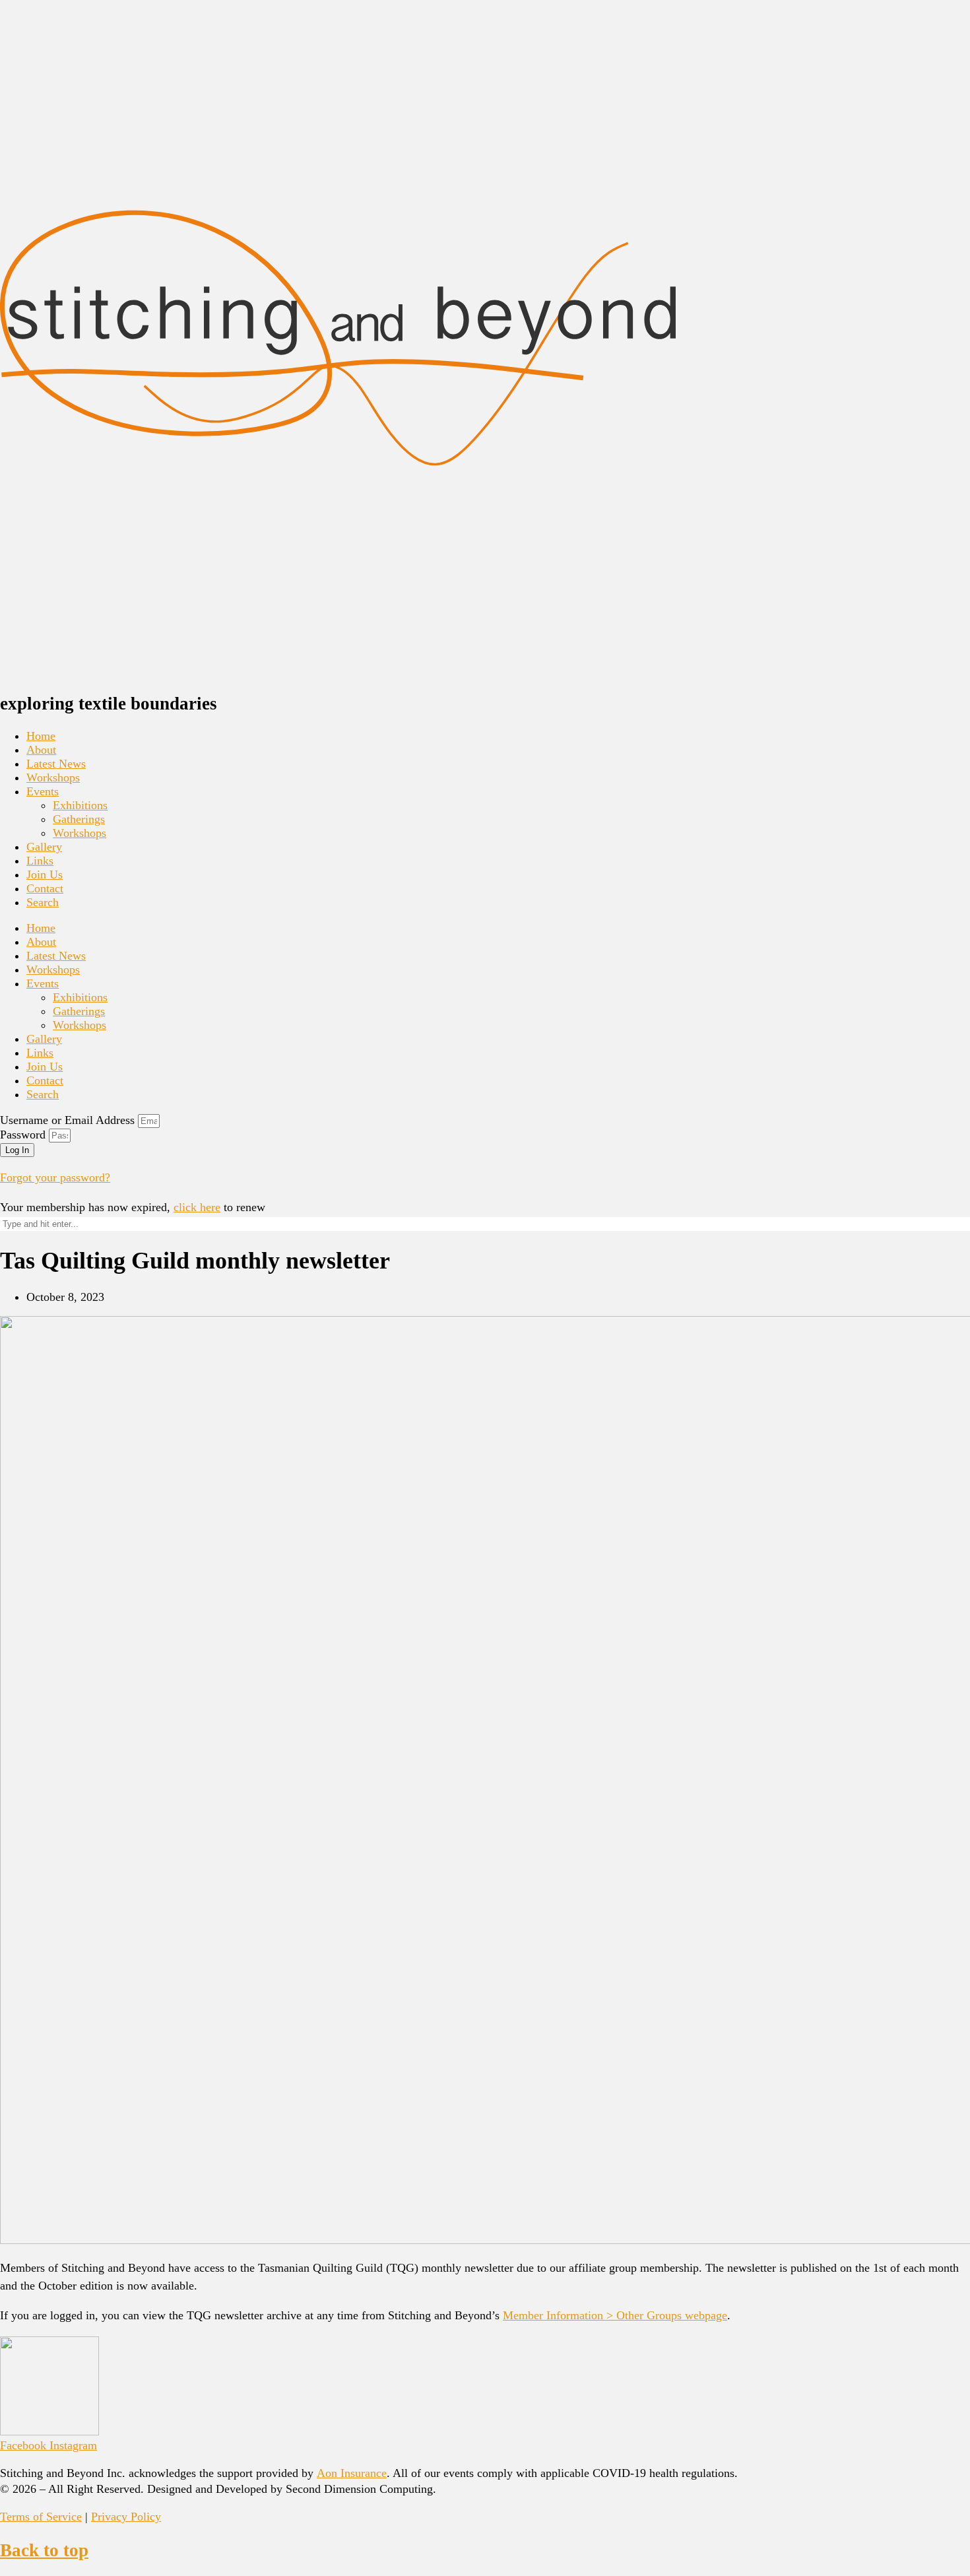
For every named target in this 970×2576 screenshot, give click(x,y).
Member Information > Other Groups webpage (615, 2315)
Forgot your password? (55, 1177)
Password (23, 1135)
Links (40, 861)
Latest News (56, 764)
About (41, 750)
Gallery (44, 847)
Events (43, 791)
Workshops (53, 777)
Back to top (44, 2550)
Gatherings (79, 819)
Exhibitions (80, 805)
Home (41, 736)
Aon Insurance (352, 2473)
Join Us (45, 875)
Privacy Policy (126, 2517)
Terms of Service (41, 2517)
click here (197, 1207)
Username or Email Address (67, 1120)
